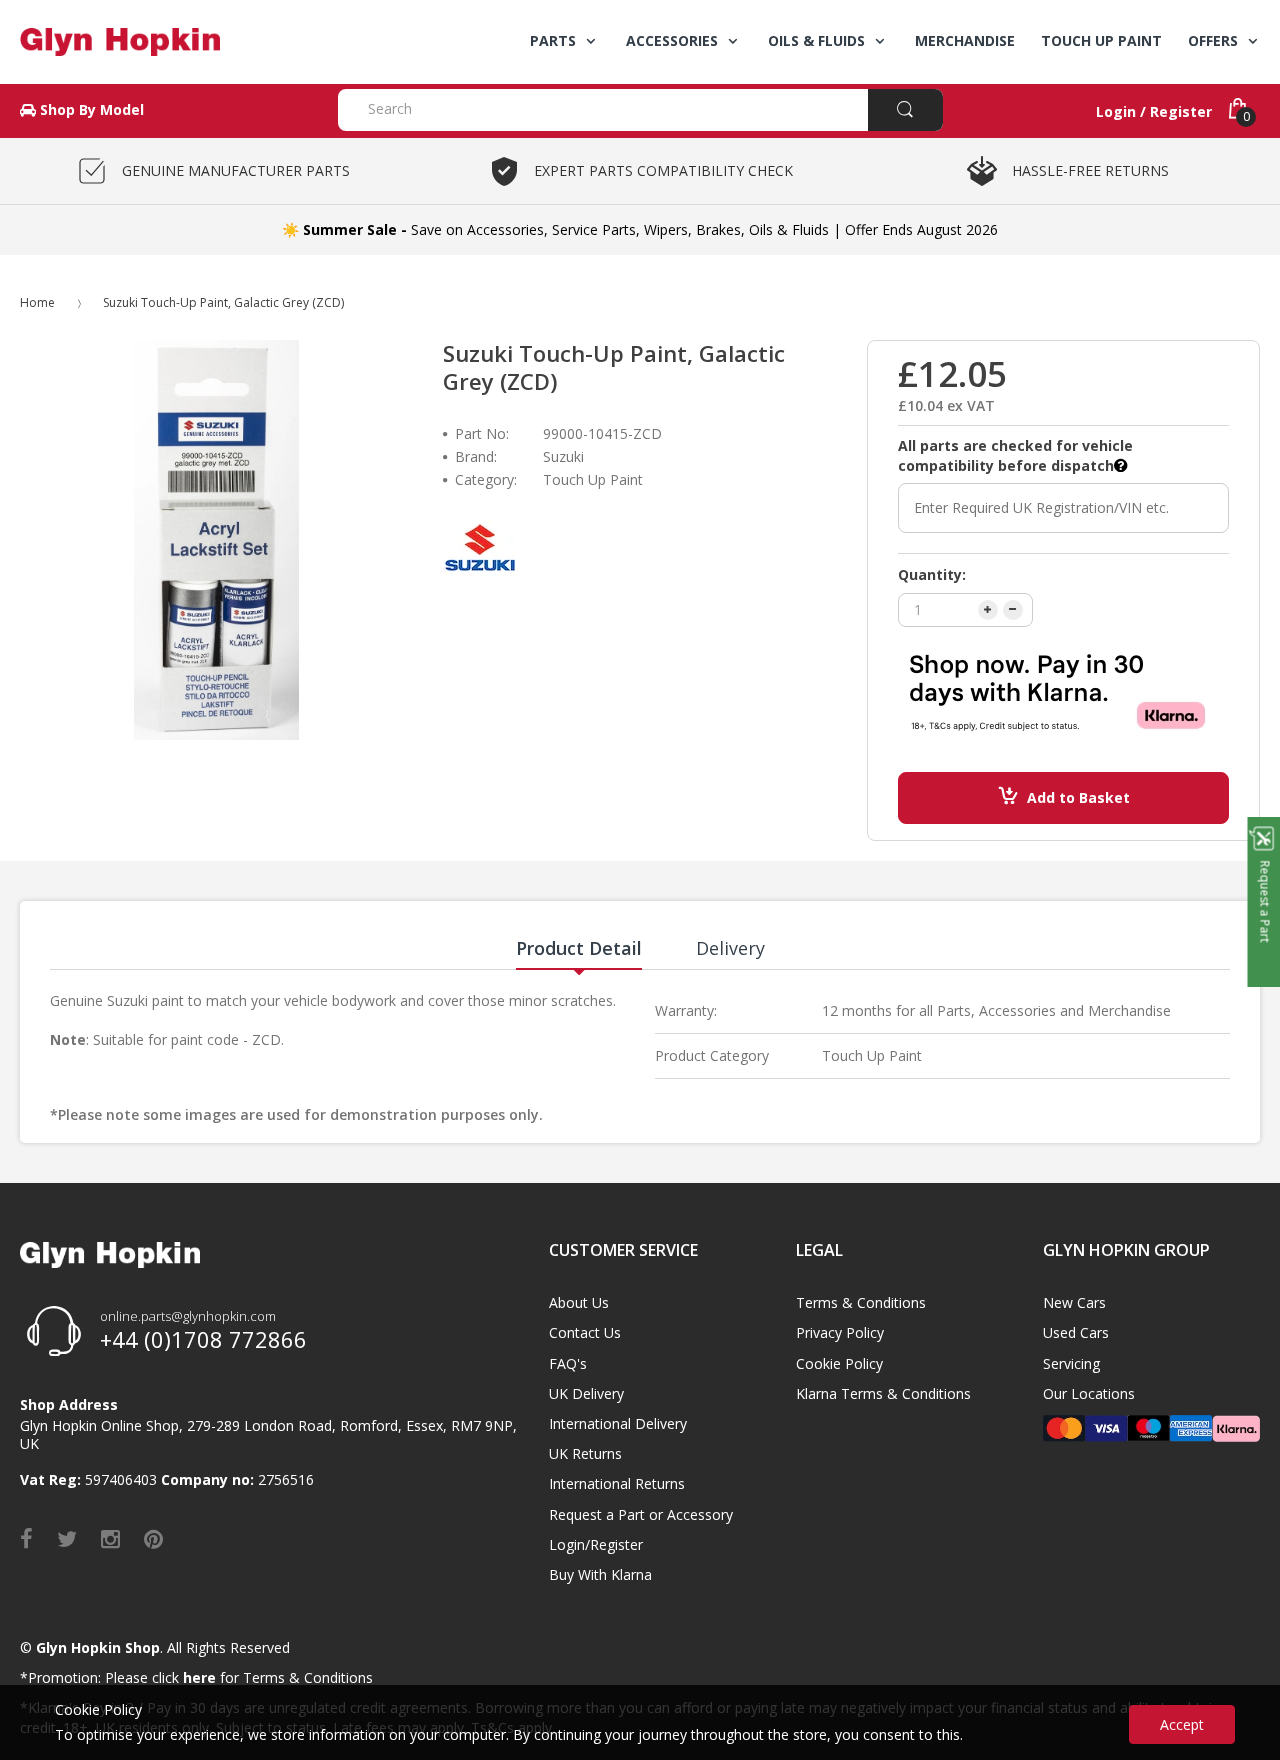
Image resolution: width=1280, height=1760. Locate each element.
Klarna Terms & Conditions (883, 1393)
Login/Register (596, 1544)
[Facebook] (26, 1538)
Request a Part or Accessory (641, 1514)
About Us (579, 1302)
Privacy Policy (840, 1332)
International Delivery (618, 1423)
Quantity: (932, 574)
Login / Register (1154, 111)
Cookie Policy (839, 1363)
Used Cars (1076, 1332)
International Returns (617, 1483)
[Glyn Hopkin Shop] (164, 42)
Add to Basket (1078, 797)
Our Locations (1089, 1393)
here (199, 1677)
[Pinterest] (153, 1538)
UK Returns (585, 1453)
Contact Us (585, 1332)
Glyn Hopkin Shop (98, 1647)
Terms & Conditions (861, 1302)
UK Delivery (586, 1393)
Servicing (1071, 1363)
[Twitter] (67, 1538)
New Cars (1074, 1302)
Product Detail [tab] (579, 948)
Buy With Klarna (600, 1574)
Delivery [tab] (730, 948)
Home (37, 302)
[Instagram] (110, 1538)
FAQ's (568, 1363)
